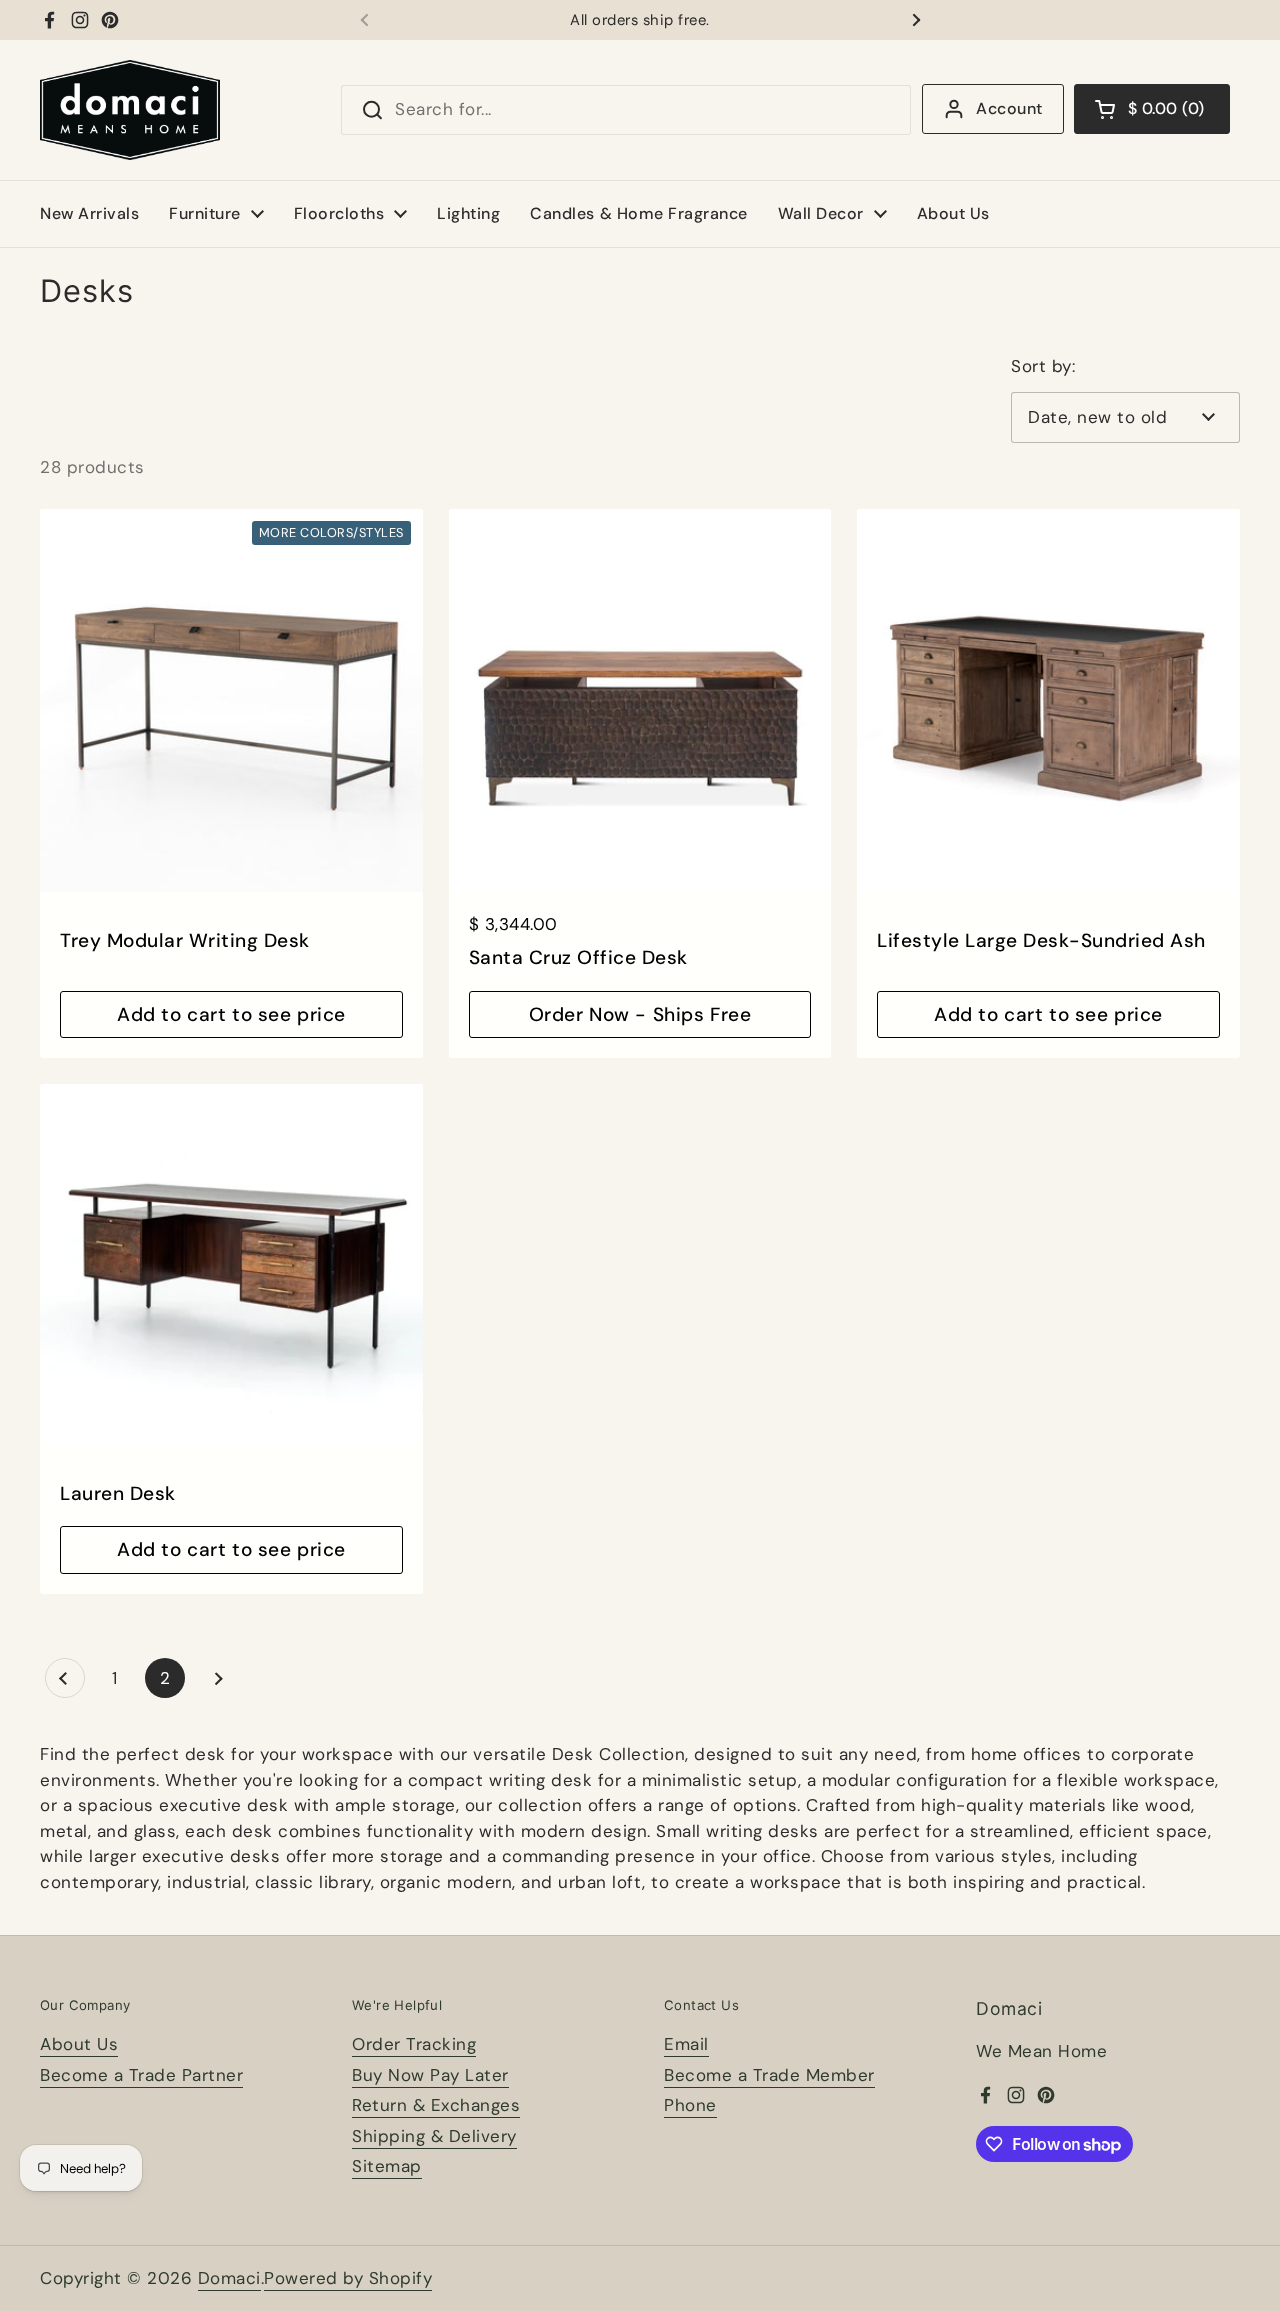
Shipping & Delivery (434, 2136)
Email (686, 2044)
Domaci (229, 2278)
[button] (1152, 109)
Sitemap (387, 2166)
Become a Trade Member (769, 2075)
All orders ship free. (640, 20)
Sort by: (1043, 366)
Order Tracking (414, 2044)
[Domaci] (130, 110)
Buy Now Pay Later (430, 2075)
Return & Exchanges (436, 2105)
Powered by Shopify (348, 2278)
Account (1009, 108)
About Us (79, 2044)
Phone (690, 2105)
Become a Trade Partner (141, 2075)
